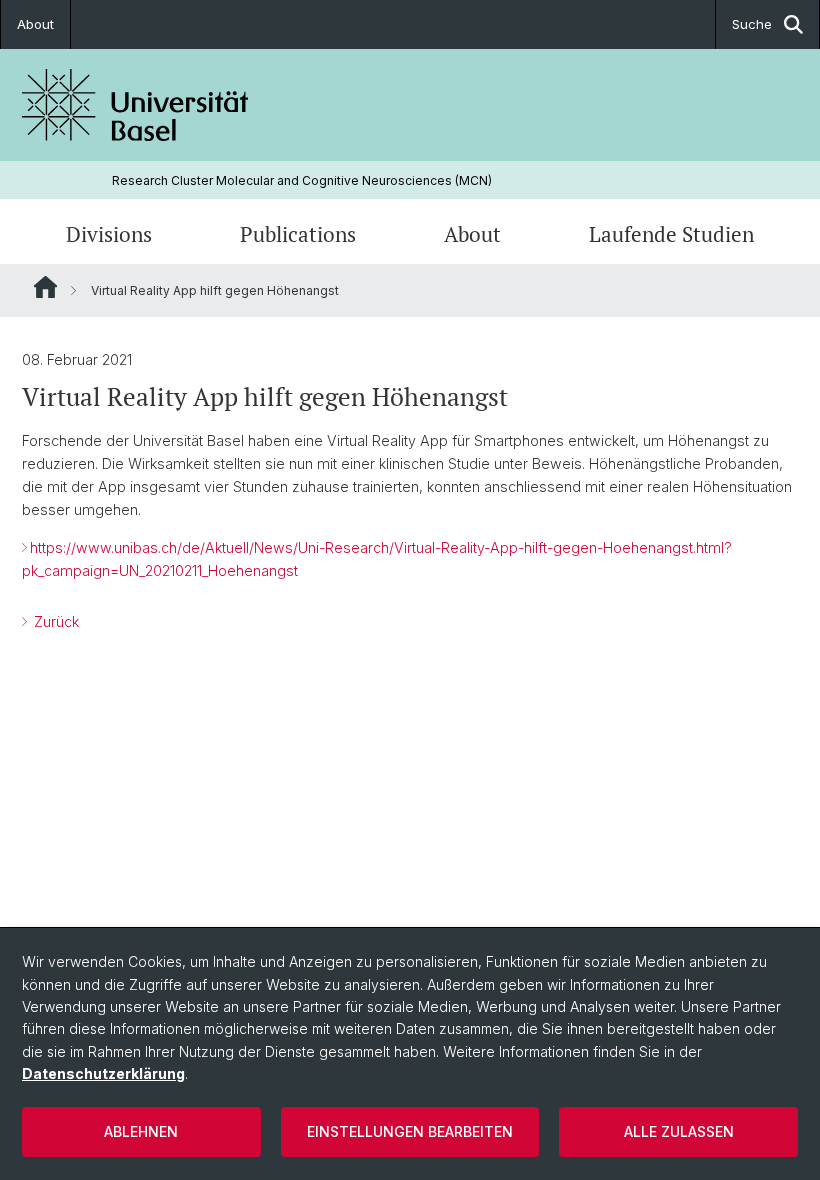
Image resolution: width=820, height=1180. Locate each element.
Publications (298, 234)
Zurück (54, 621)
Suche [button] (752, 24)
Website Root (45, 287)
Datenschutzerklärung (103, 1073)
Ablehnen (141, 1131)
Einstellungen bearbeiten (410, 1131)
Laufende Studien (671, 234)
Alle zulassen (679, 1131)
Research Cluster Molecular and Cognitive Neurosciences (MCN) (302, 180)
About (35, 24)
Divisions (109, 234)
